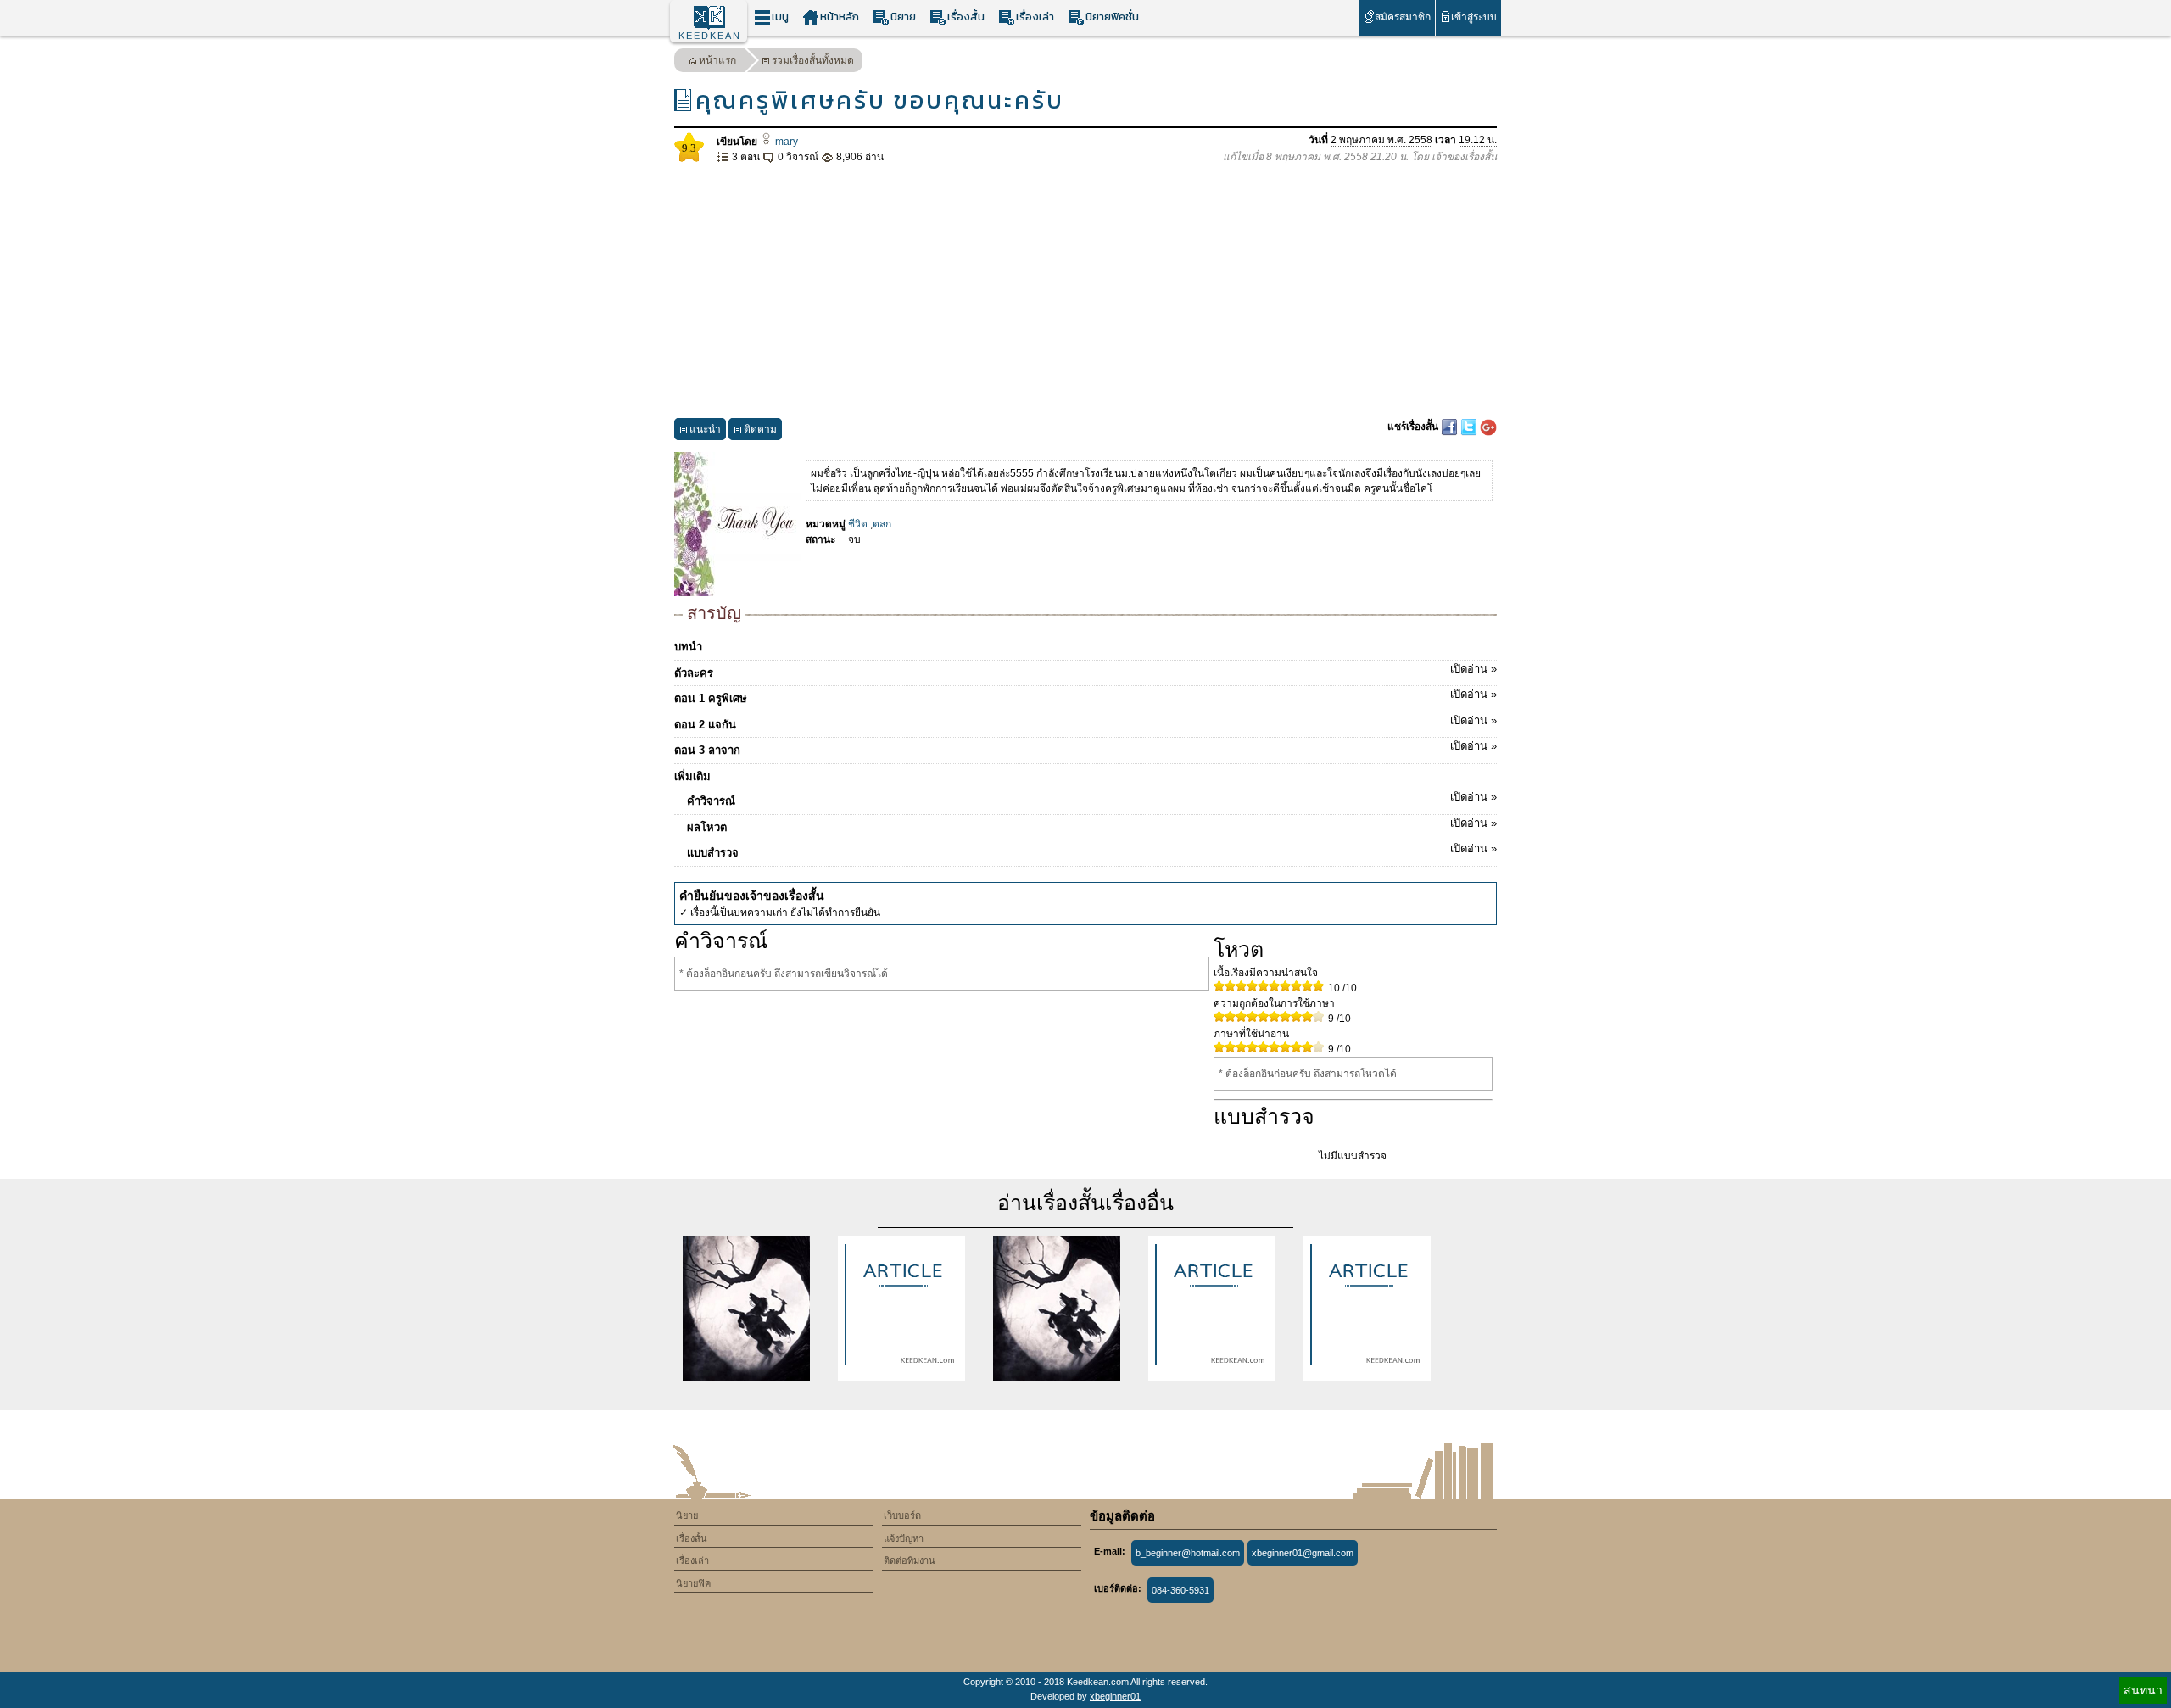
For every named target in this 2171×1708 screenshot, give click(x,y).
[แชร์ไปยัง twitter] (1470, 427)
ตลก (882, 524)
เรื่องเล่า (1035, 17)
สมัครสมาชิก (1403, 17)
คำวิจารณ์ (1092, 799)
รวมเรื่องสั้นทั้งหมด (813, 60)
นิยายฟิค (693, 1583)
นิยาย (903, 17)
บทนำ (688, 647)
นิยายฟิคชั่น (1112, 17)
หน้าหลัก (840, 17)
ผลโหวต (1092, 825)
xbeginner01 (1115, 1696)
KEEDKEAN (710, 36)
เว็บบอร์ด (902, 1515)
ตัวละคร (1085, 671)
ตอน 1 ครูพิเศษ (1085, 696)
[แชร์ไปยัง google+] (1488, 427)
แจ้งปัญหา (904, 1538)
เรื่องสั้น (966, 17)
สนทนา (2143, 1690)
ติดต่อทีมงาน (910, 1560)
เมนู (780, 17)
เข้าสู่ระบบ (1474, 17)
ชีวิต (858, 524)
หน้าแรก (717, 60)
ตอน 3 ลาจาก (1085, 748)
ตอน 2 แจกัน (1085, 723)
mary (785, 142)
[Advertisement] (1085, 292)
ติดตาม (760, 429)
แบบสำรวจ (1092, 851)
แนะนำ (705, 429)
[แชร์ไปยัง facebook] (1451, 427)
